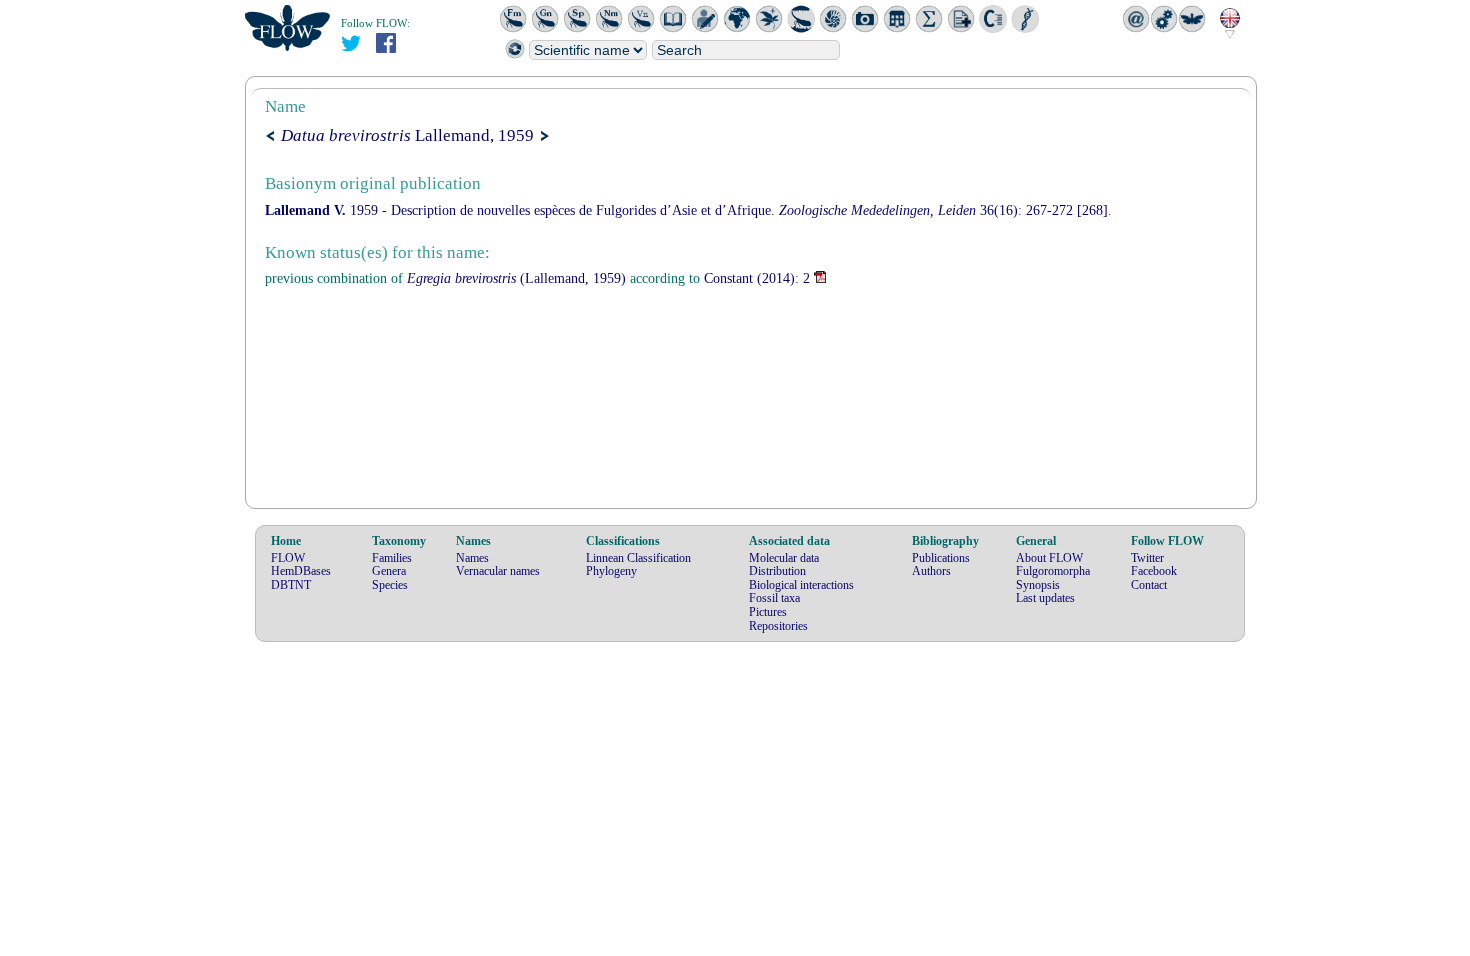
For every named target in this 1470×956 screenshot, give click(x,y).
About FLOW (1049, 558)
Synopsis (1038, 585)
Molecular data (784, 558)
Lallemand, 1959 (407, 135)
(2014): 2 (757, 278)
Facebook (1154, 571)
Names (472, 558)
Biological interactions (801, 585)
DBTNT (291, 585)
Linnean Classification (638, 558)
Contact (1149, 585)
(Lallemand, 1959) (516, 278)
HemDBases (301, 571)
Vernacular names (498, 571)
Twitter (1147, 558)
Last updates (1045, 598)
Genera (389, 571)
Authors (931, 571)
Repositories (778, 626)
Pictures (768, 612)
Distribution (777, 571)
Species (390, 585)
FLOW (288, 558)
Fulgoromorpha (1053, 571)
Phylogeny (611, 571)
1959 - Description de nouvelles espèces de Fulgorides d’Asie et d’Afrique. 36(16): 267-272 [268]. (688, 210)
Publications (941, 558)
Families (392, 558)
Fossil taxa (774, 598)
